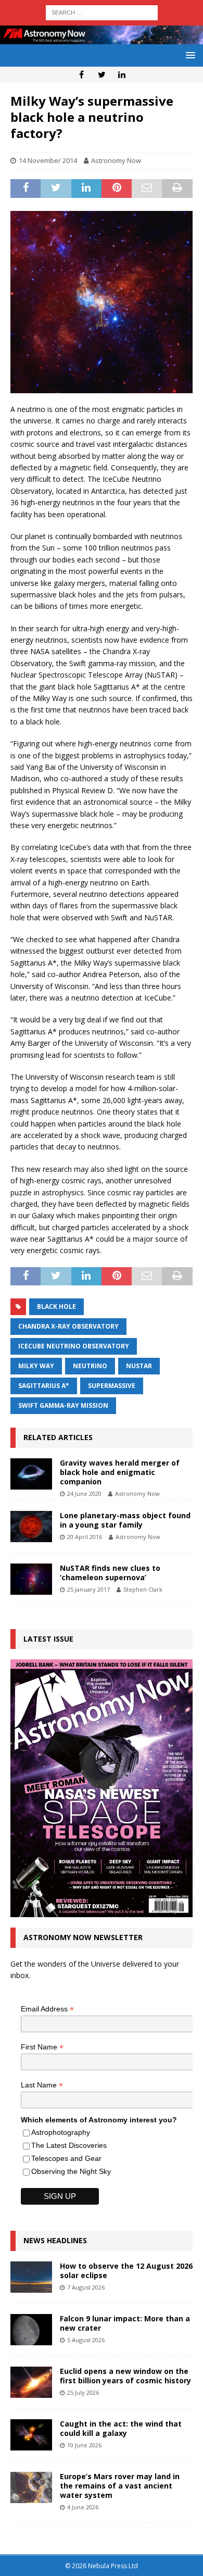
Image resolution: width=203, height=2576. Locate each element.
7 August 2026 (86, 2287)
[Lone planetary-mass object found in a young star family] (31, 1527)
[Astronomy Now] (102, 38)
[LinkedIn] (122, 74)
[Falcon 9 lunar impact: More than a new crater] (31, 2330)
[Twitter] (102, 74)
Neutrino (90, 1366)
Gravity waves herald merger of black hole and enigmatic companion (120, 1472)
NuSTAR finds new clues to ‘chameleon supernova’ (110, 1573)
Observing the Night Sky (71, 2171)
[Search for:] (102, 12)
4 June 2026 (83, 2507)
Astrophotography (61, 2132)
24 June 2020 (84, 1493)
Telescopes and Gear (66, 2158)
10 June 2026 (84, 2445)
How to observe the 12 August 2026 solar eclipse (126, 2271)
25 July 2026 (83, 2392)
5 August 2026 (86, 2340)
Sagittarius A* (44, 1386)
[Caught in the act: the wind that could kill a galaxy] (31, 2435)
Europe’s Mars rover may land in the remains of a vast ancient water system (120, 2486)
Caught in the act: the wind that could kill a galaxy (121, 2428)
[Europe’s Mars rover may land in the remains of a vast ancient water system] (31, 2487)
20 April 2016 (85, 1537)
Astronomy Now (116, 160)
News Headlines (55, 2240)
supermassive (112, 1386)
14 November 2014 (48, 160)
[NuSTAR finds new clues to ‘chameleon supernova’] (31, 1579)
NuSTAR (139, 1366)
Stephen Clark (143, 1589)
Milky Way (36, 1366)
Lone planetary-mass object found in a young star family (125, 1520)
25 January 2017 (88, 1589)
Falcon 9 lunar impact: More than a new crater (125, 2323)
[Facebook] (81, 74)
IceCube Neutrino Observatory (74, 1346)
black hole (56, 1306)
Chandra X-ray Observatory (68, 1326)
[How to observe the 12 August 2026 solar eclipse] (31, 2277)
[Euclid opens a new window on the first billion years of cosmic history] (31, 2382)
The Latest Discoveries (69, 2145)
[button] (189, 55)
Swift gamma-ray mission (63, 1405)
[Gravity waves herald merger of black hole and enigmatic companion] (31, 1474)
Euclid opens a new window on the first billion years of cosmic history (125, 2376)
